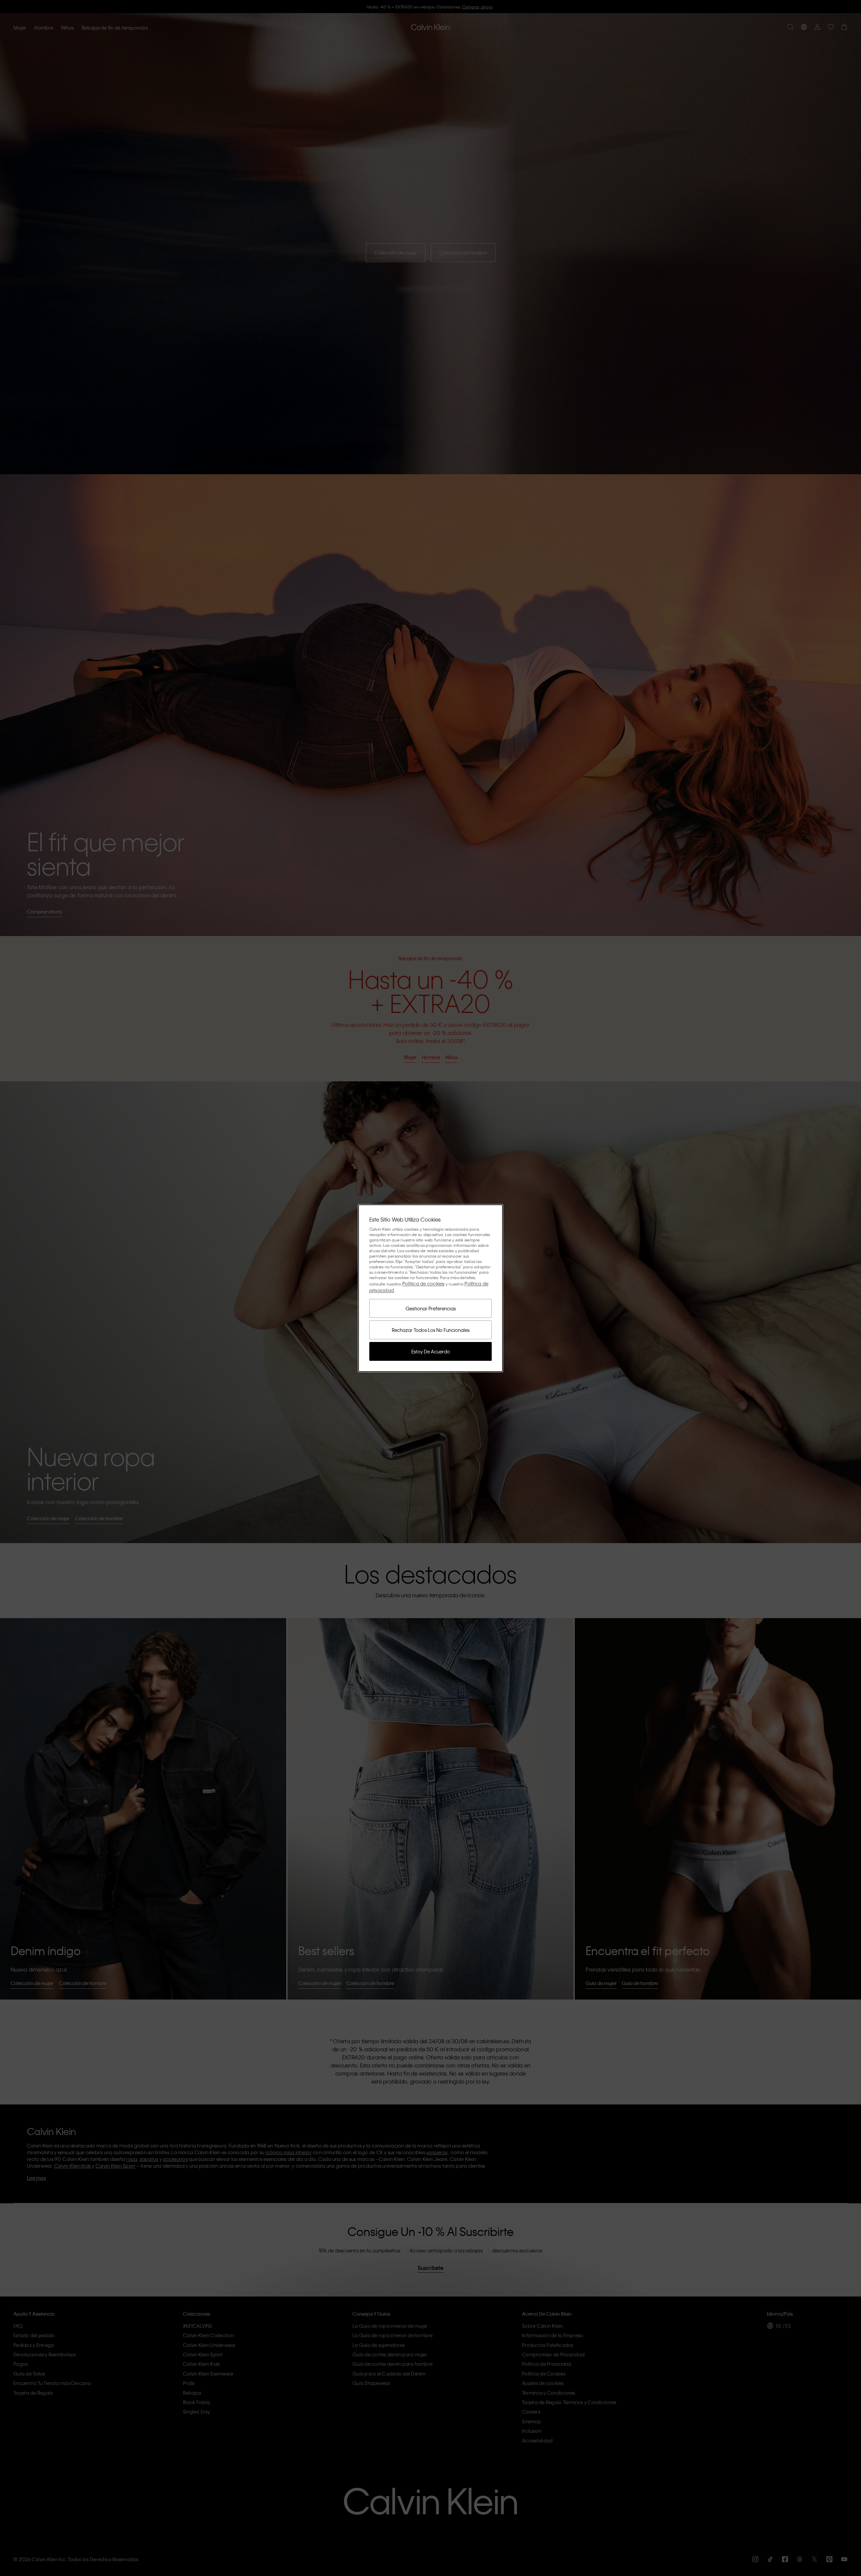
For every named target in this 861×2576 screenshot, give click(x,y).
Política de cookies (423, 1283)
